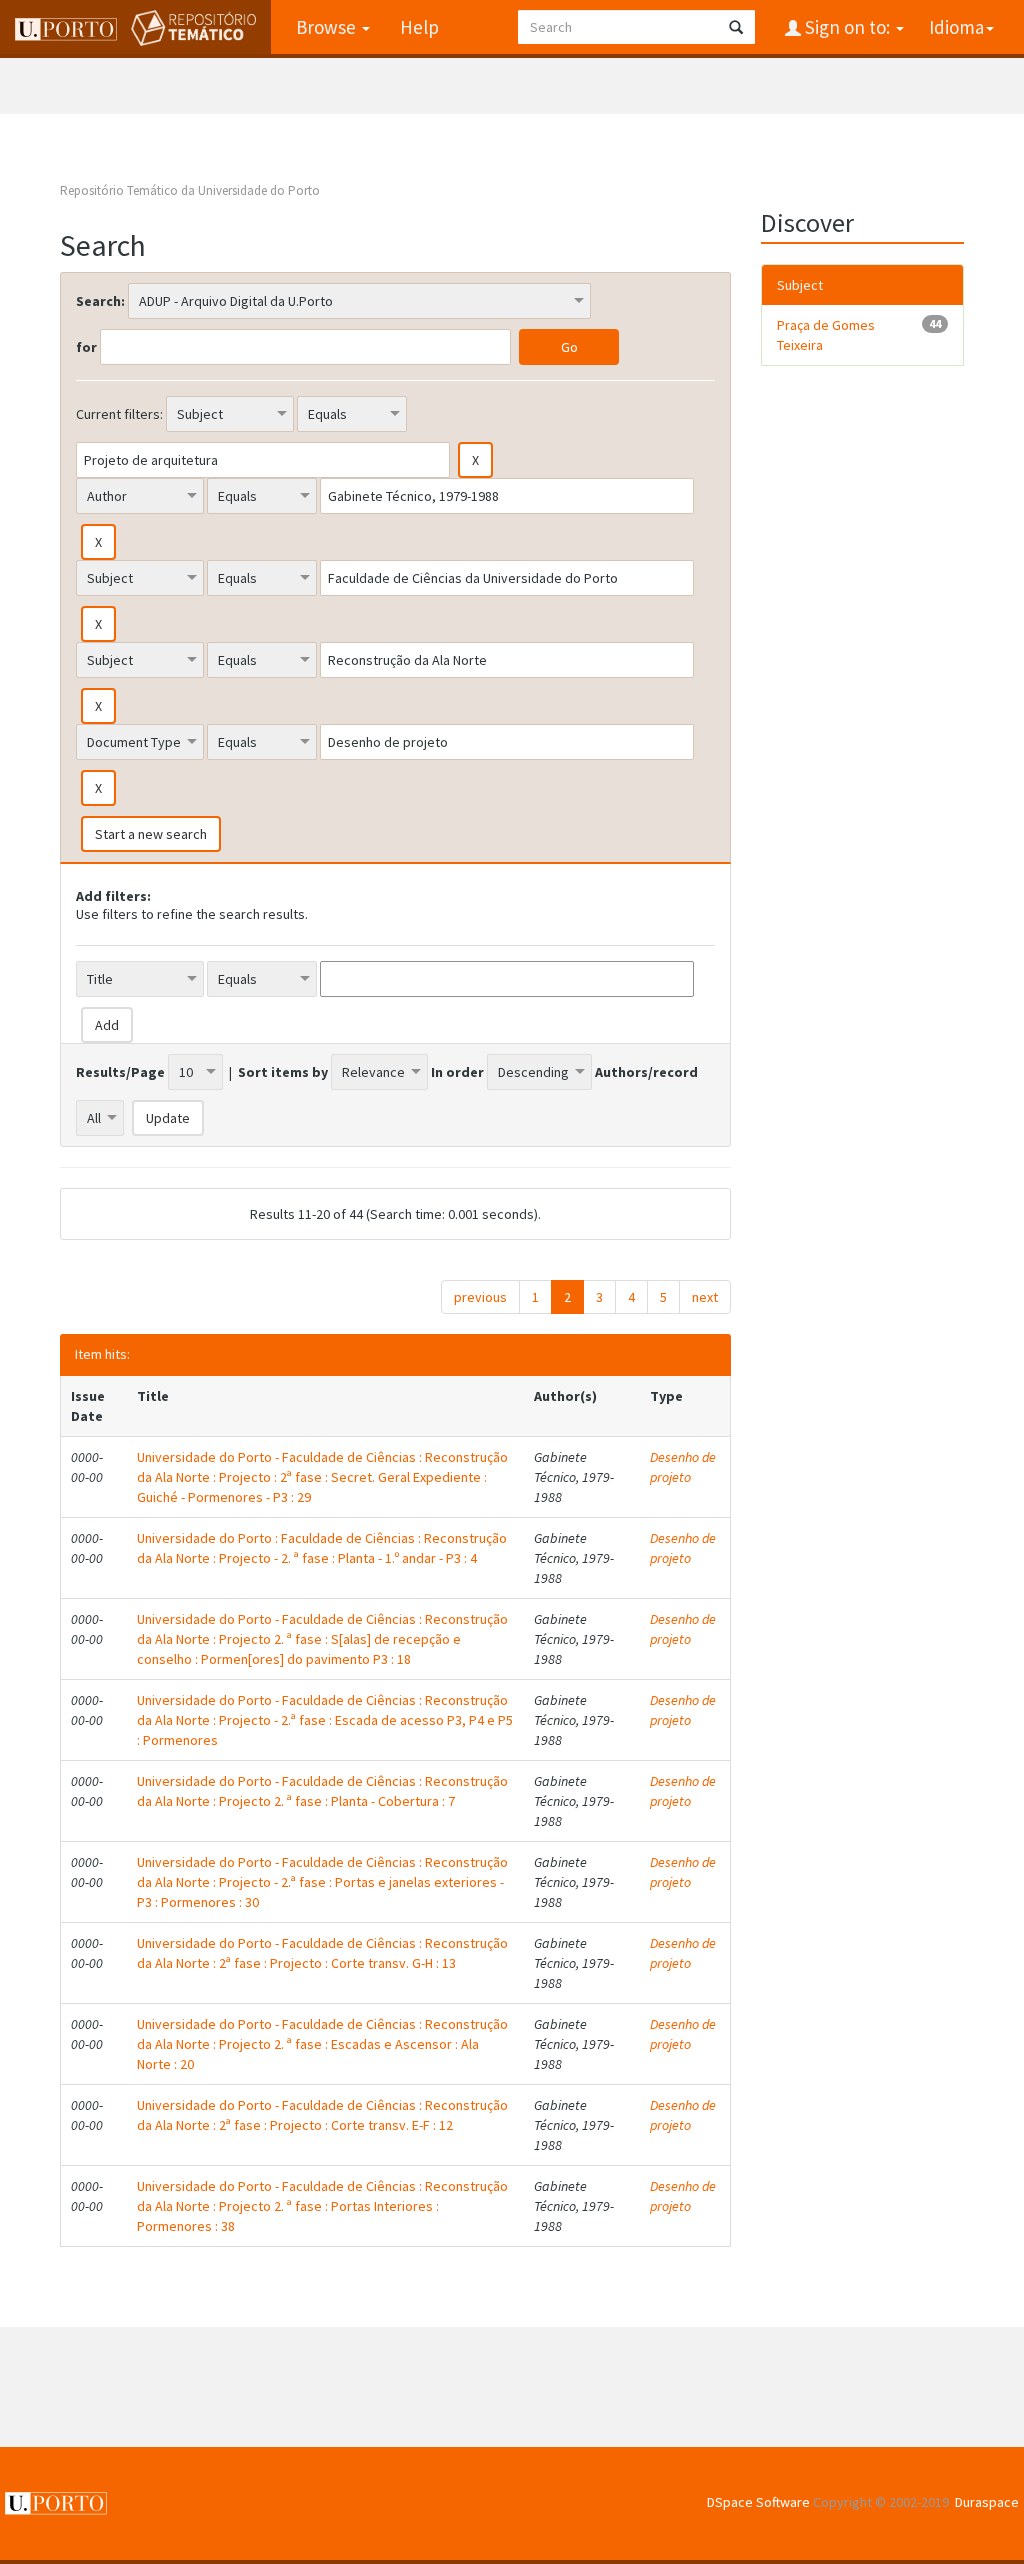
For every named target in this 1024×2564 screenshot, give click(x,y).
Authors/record (646, 1072)
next (705, 1297)
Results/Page (120, 1072)
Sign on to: (847, 27)
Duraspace (987, 2502)
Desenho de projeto (683, 1467)
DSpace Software (758, 2502)
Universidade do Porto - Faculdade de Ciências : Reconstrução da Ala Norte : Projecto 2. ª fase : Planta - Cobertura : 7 (322, 1791)
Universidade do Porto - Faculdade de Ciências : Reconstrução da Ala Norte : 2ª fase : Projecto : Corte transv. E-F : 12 (322, 2115)
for (86, 347)
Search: (100, 301)
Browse (328, 27)
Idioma (956, 27)
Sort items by (283, 1072)
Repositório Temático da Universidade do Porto (190, 190)
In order (457, 1072)
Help (419, 27)
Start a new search (151, 834)
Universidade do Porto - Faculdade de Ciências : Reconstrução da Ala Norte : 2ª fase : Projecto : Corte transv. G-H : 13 (322, 1953)
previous (480, 1297)
